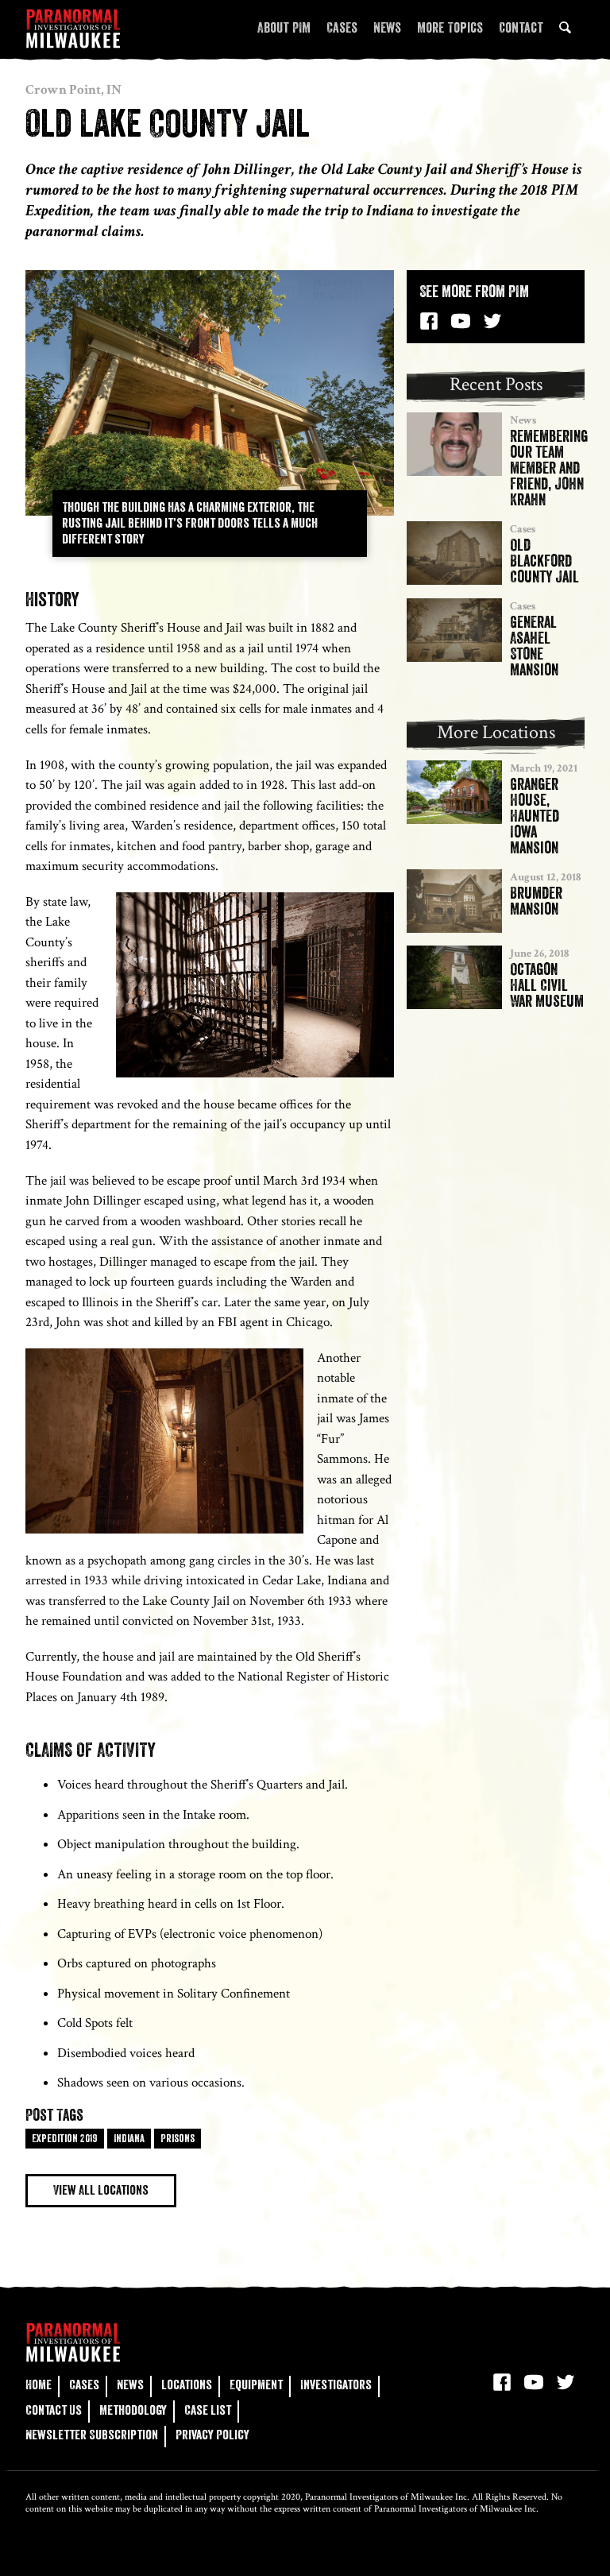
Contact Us (54, 2410)
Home (39, 2385)
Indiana (129, 2138)
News (387, 28)
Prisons (178, 2138)
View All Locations (101, 2190)
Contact (521, 28)
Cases (342, 28)
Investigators (336, 2385)
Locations (187, 2385)
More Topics (450, 28)
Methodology (133, 2410)
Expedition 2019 (65, 2138)
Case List (208, 2410)
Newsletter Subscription (92, 2435)
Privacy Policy (212, 2435)
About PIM (284, 28)
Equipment (256, 2385)
